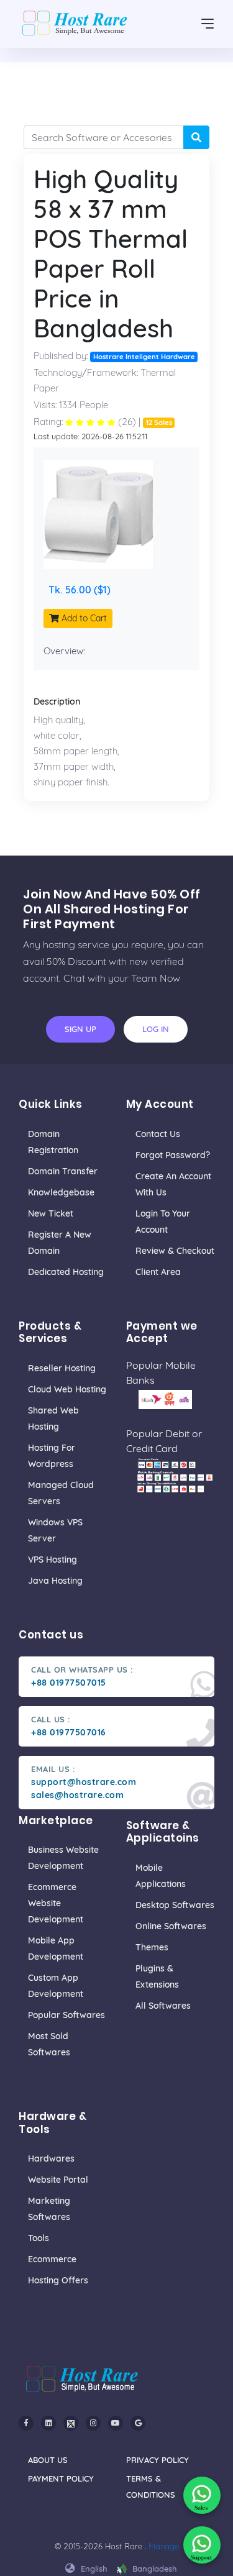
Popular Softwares (66, 2015)
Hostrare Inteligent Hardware (144, 357)
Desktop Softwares (175, 1905)
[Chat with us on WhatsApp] (202, 2495)
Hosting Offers (58, 2280)
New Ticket (51, 1213)
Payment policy (61, 2478)
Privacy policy (158, 2460)
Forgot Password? (173, 1155)
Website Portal (58, 2180)
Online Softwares (171, 1926)
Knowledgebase (61, 1192)
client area (158, 1272)
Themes (152, 1947)
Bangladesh (153, 2569)
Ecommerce (52, 2259)
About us (48, 2460)
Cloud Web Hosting (67, 1389)
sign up (80, 1029)
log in (156, 1029)
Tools (39, 2238)
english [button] (93, 2569)
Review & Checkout (175, 1251)
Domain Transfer (63, 1171)
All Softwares (163, 2006)
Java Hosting (55, 1581)
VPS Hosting (53, 1560)
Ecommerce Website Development (56, 1903)
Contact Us (158, 1134)
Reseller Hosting (62, 1368)
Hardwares (51, 2158)
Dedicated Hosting (66, 1272)
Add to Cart (83, 618)
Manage (164, 2546)
